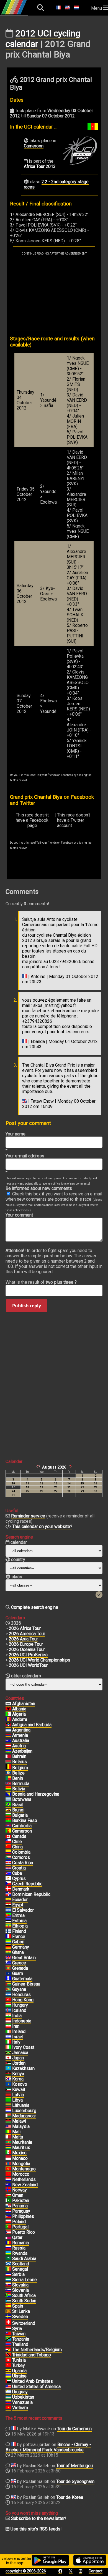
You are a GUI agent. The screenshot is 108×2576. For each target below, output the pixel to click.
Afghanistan (24, 1704)
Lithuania (21, 2105)
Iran (16, 2026)
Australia (21, 1741)
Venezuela (22, 2402)
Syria (17, 2329)
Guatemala (22, 1979)
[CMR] (8, 1831)
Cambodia (22, 1826)
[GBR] (8, 1958)
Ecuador (20, 1900)
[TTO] (8, 2355)
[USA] (8, 2387)
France (19, 1937)
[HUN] (8, 2005)
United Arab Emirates (33, 2381)
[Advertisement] (54, 293)
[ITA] (8, 2042)
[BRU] (8, 1810)
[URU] (8, 2392)
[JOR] (8, 2063)
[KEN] (8, 2074)
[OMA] (8, 2195)
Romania (20, 2243)
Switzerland (24, 2323)
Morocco (21, 2174)
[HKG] (8, 2000)
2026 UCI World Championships (40, 1660)
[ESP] (8, 2306)
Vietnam (20, 2408)
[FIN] (8, 1931)
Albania (19, 1709)
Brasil (18, 1805)
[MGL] (8, 2164)
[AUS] (8, 1741)
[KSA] (8, 2259)
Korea (18, 2079)
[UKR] (8, 2376)
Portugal (20, 2227)
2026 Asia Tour (23, 1639)
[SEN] (8, 2269)
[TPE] (8, 2334)
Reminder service (28, 1516)
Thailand (20, 2344)
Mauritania (22, 2142)
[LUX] (8, 2111)
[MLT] (8, 2137)
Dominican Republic (31, 1894)
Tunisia (19, 2360)
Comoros (21, 1857)
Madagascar (24, 2116)
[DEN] (8, 1889)
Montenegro (24, 2169)
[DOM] (8, 1894)
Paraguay (21, 2211)
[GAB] (8, 1942)
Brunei (18, 1810)
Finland (19, 1931)
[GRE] (8, 1963)
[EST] (8, 1921)
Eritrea (18, 1915)
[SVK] (8, 2285)
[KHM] (8, 1826)
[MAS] (8, 2127)
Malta (18, 2137)
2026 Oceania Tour (27, 1649)
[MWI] (8, 2121)
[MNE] (8, 2169)
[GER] (8, 1947)
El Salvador (23, 1910)
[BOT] (8, 1800)
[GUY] (8, 1989)
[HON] (8, 1995)
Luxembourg (24, 2111)
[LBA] (8, 2100)
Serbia (18, 2274)
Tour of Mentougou (74, 2466)
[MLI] (8, 2132)
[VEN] (8, 2402)
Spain (18, 2306)
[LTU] (8, 2105)
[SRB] (8, 2275)
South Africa (24, 2295)
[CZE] (8, 1884)
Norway (20, 2190)
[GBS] (8, 1984)
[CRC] (8, 1863)
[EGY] (8, 1905)
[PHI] (8, 2216)
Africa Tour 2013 (40, 166)
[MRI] (8, 2148)
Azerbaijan (22, 1751)
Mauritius (21, 2147)
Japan (18, 2058)
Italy (16, 2042)
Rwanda (20, 2253)
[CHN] (8, 1847)
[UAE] (8, 2381)
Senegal (20, 2269)
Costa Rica (23, 1863)
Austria (19, 1746)
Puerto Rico (24, 2232)
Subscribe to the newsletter (38, 2518)
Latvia (18, 2095)
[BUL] (8, 1815)
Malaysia (21, 2126)
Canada (19, 1836)
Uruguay (20, 2392)
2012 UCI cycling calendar (43, 39)
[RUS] (8, 2248)
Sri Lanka (21, 2311)
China (17, 1847)
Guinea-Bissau (26, 1984)
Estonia (19, 1921)
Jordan (19, 2063)
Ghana (18, 1952)
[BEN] (8, 1778)
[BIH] (8, 1794)
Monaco (20, 2158)
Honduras (21, 1995)
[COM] (8, 1858)
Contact (96, 2571)
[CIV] (8, 2047)
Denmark (21, 1889)
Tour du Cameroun (74, 2429)
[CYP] (8, 1879)
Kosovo (20, 2084)
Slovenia (20, 2290)
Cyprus (19, 1878)
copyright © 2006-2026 (26, 2571)
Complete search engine (35, 1607)
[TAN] (8, 2339)
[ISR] (8, 2037)
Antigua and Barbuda (32, 1725)
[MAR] (8, 2174)
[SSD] (8, 2301)
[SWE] (8, 2317)
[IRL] (8, 2032)
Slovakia (20, 2285)
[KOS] (8, 2084)
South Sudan (24, 2301)
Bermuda (21, 1784)
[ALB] (8, 1709)
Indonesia (22, 2021)
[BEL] (8, 1768)
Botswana (22, 1799)
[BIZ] (8, 1773)
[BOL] (8, 1789)
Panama (20, 2206)
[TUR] (8, 2366)
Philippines (23, 2216)
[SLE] (8, 2280)
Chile (17, 1842)
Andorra (20, 1719)
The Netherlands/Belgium (37, 2350)
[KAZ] (8, 2069)
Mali (16, 2132)
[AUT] (8, 1746)
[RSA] (8, 2296)
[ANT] (8, 1725)
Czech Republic (27, 1884)
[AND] (8, 1720)
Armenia (20, 1735)
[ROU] (8, 2243)
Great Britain (24, 1958)
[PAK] (8, 2201)
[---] (8, 2350)
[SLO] (8, 2290)
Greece (19, 1963)
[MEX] (8, 2153)
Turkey (19, 2365)
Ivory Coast (23, 2047)
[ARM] (8, 1735)
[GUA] (8, 1979)
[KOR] (8, 2079)
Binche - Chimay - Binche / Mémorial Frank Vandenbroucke (48, 2447)
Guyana (19, 1989)
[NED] (8, 2180)
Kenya (18, 2074)
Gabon (18, 1942)
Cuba (17, 1873)
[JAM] (8, 2053)
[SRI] (8, 2311)
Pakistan (21, 2201)
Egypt (18, 1905)
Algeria (19, 1714)
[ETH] (8, 1926)
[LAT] (8, 2095)
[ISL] (8, 2010)
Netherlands (24, 2179)
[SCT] (8, 2264)
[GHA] (8, 1952)
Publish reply (27, 1306)
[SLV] (8, 1910)
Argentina (21, 1730)
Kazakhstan (23, 2068)
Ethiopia (20, 1926)
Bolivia (19, 1789)
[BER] (8, 1784)
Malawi (19, 2121)
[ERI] (8, 1916)
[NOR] (8, 2190)
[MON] (8, 2158)
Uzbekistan (23, 2397)
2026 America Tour (27, 1634)
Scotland (21, 2264)
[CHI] (8, 1842)
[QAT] (8, 2238)
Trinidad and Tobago (32, 2355)
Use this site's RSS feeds (35, 2529)
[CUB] (8, 1873)
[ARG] (8, 1730)
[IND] (8, 2016)
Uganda (19, 2371)
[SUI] (8, 2323)
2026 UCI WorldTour (28, 1665)
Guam (18, 1973)
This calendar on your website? (42, 1526)
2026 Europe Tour (26, 1644)
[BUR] (8, 1821)
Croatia (19, 1868)
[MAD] (8, 2116)
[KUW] (8, 2090)
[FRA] (8, 1937)
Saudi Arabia (24, 2259)
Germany (21, 1947)
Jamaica (20, 2053)
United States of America (36, 2387)
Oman (18, 2195)
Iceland (19, 2010)
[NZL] (8, 2185)
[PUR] (8, 2232)
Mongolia (21, 2164)
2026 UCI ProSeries (28, 1655)
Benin (18, 1778)
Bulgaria (20, 1815)
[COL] (8, 1852)
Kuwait (19, 2089)
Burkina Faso (25, 1820)
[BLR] (8, 1762)
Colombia (21, 1852)
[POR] (8, 2227)
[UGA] (8, 2371)
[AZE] (8, 1751)
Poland (19, 2222)
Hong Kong (23, 2000)
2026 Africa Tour (25, 1628)
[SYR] (8, 2329)
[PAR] (8, 2211)
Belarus (20, 1762)
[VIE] (8, 2408)
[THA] (8, 2344)
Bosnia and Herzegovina (36, 1794)
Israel (18, 2037)
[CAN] (8, 1836)
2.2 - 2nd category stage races (56, 184)
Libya (17, 2100)
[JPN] (8, 2058)
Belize (18, 1773)
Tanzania (21, 2339)
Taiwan (19, 2334)
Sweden (20, 2317)
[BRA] (8, 1805)
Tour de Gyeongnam (75, 2481)
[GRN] (8, 1968)
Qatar (17, 2237)
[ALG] (8, 1714)
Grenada (20, 1968)
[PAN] (8, 2206)
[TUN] (8, 2360)
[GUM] (8, 1974)
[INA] (8, 2021)
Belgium (20, 1768)
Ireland (19, 2031)
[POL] (8, 2222)
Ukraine (19, 2376)
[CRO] (8, 1868)
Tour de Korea (70, 2497)
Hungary (20, 2005)
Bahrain (19, 1756)
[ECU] (8, 1900)
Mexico (19, 2153)
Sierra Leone (25, 2280)
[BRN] (8, 1756)
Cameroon (34, 146)
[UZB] (8, 2397)
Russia (19, 2248)
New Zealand (25, 2185)
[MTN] (8, 2142)
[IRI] (8, 2026)
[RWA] (8, 2253)
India (17, 2016)
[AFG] (8, 1704)
